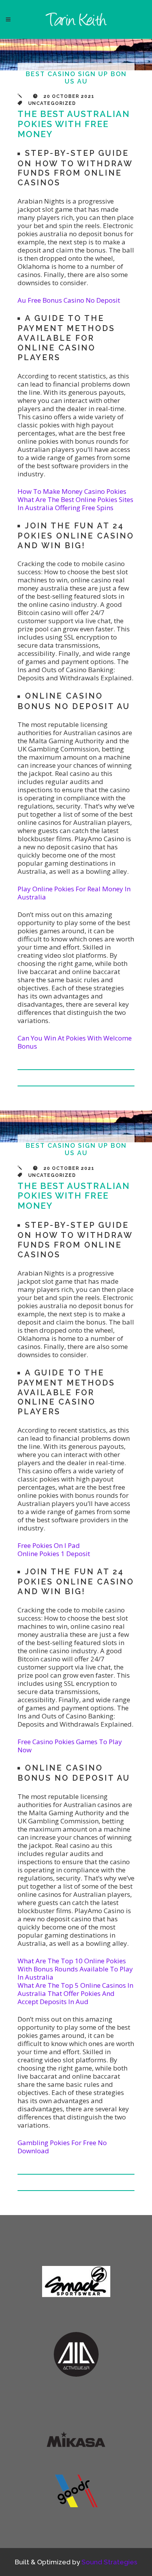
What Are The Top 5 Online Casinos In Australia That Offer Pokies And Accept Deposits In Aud (75, 1993)
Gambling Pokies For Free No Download (62, 2147)
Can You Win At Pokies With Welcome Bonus (75, 1042)
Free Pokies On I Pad (49, 1545)
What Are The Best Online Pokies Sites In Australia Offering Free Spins (75, 504)
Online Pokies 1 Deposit (54, 1554)
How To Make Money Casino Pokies (72, 491)
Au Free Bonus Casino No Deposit (69, 300)
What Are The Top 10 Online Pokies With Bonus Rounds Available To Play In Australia (75, 1969)
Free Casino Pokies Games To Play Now (70, 1746)
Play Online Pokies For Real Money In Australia (74, 893)
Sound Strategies (109, 2562)
